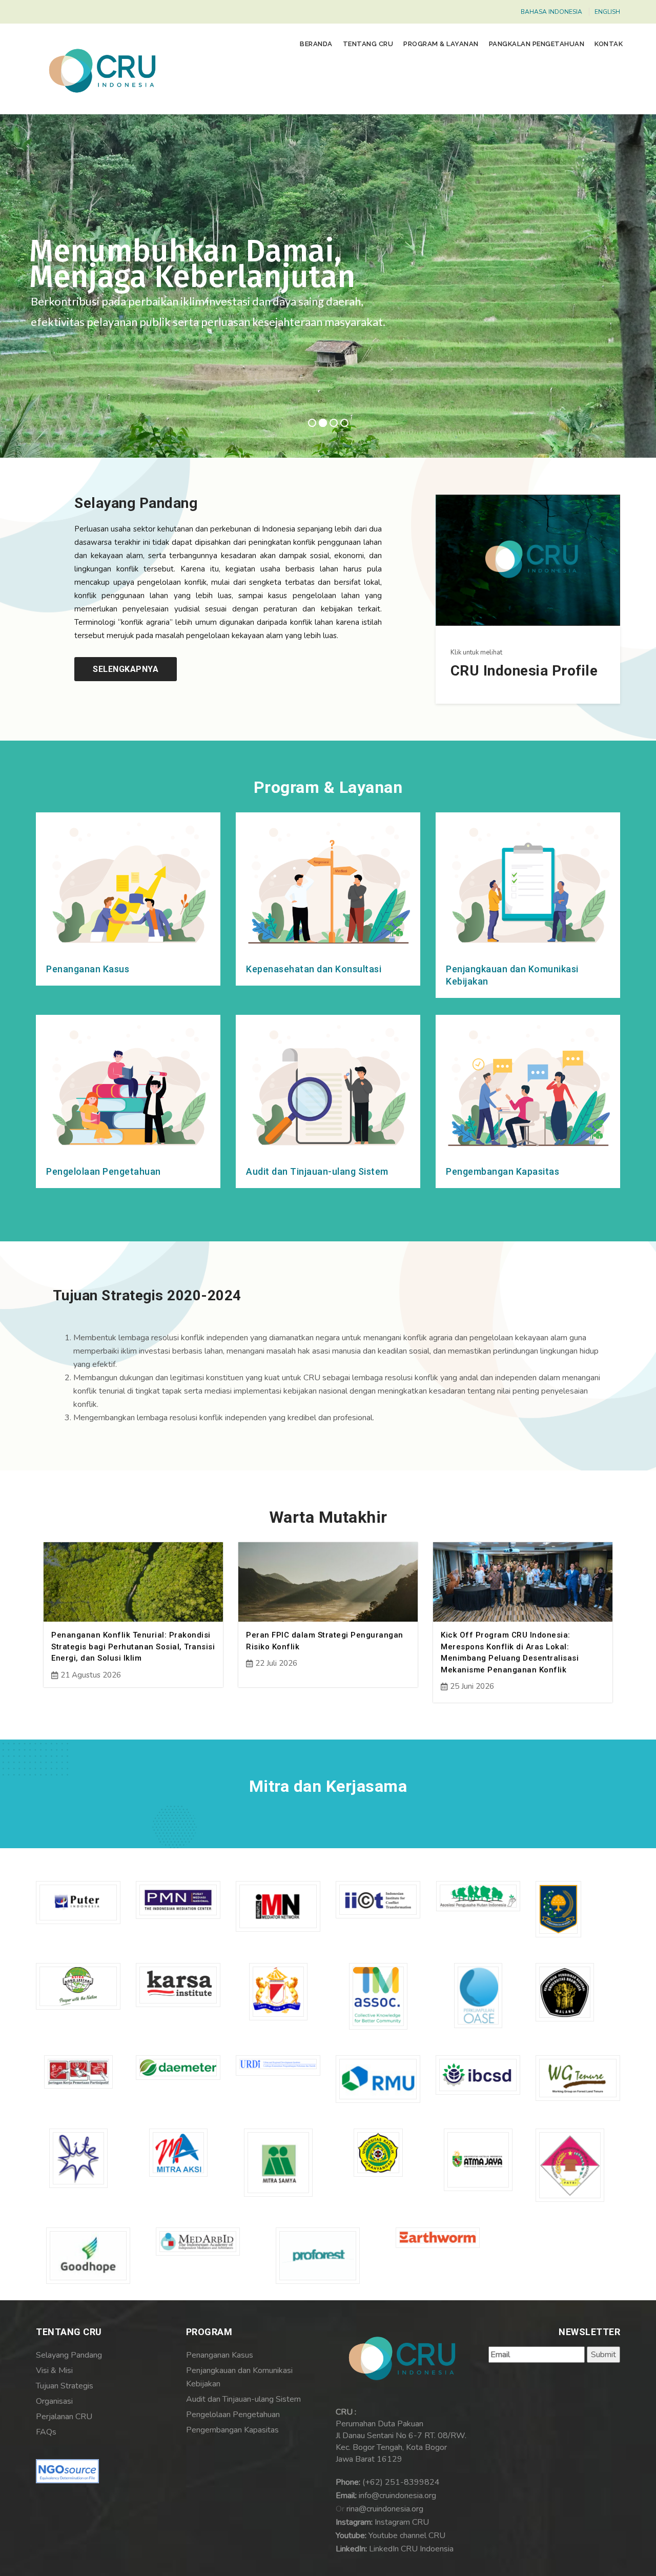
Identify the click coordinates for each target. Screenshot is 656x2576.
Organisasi (54, 2401)
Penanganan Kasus (88, 969)
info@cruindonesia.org (397, 2496)
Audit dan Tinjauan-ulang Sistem (317, 1171)
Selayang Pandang (69, 2355)
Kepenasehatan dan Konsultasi (314, 969)
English (607, 12)
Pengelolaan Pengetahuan (104, 1171)
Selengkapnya (126, 669)
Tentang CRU (368, 44)
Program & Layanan (441, 44)
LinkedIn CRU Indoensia (411, 2549)
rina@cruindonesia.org (385, 2509)
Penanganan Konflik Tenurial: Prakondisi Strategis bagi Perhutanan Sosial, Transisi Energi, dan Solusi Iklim (133, 1647)
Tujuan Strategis (65, 2386)
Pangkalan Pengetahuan (537, 44)
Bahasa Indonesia (551, 12)
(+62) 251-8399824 (401, 2482)
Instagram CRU (402, 2522)
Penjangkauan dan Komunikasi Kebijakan (239, 2377)
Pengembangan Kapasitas (503, 1171)
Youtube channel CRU (407, 2536)
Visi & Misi (54, 2370)
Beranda (316, 44)
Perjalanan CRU (64, 2417)
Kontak (609, 44)
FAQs (46, 2432)
